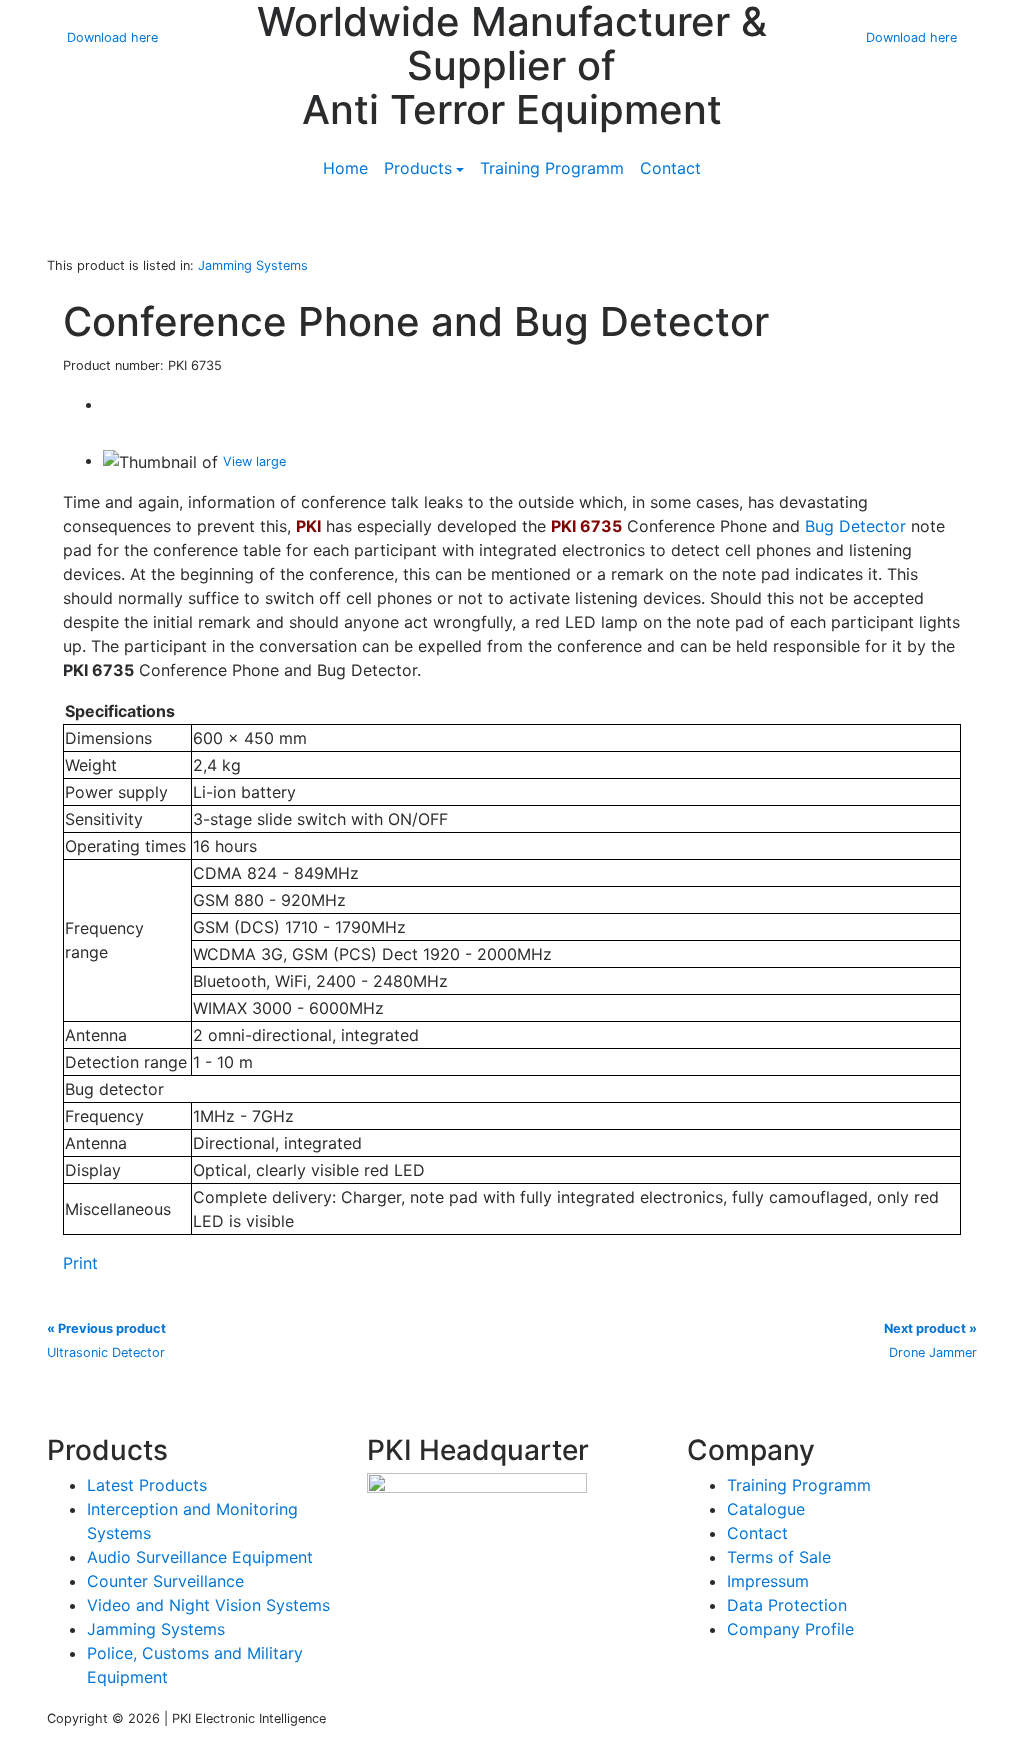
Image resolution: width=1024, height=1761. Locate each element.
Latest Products (147, 1485)
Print (80, 1263)
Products (418, 168)
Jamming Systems (156, 1629)
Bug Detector (855, 526)
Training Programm (552, 168)
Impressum (768, 1581)
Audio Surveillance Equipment (200, 1557)
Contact (670, 168)
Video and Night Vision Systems (208, 1605)
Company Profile (790, 1629)
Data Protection (787, 1605)
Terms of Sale (779, 1557)
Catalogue (766, 1509)
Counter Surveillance (165, 1581)
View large (254, 461)
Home (345, 168)
